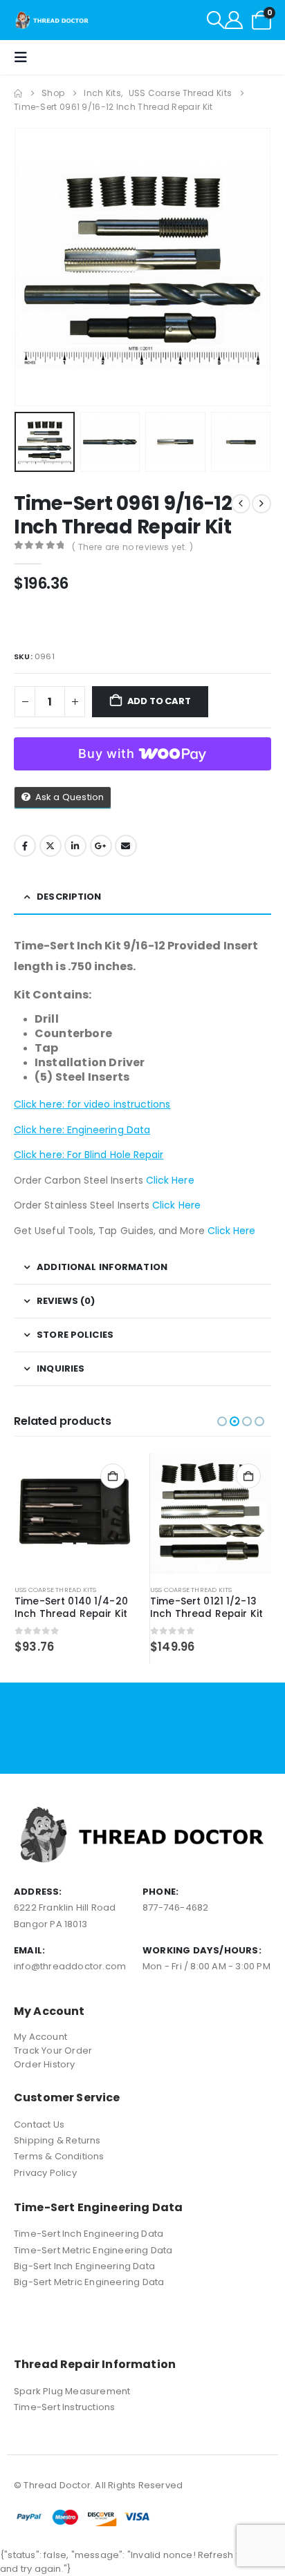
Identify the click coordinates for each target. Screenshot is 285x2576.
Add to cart (159, 701)
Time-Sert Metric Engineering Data (93, 2250)
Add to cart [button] (113, 1476)
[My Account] (234, 20)
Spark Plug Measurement (72, 2391)
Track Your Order (53, 2051)
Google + (101, 846)
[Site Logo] (52, 20)
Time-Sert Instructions (64, 2407)
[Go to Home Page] (18, 93)
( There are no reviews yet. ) (132, 547)
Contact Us (39, 2124)
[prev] (241, 504)
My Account (40, 2037)
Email (126, 846)
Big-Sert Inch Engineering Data (84, 2266)
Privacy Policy (45, 2173)
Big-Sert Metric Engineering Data (89, 2282)
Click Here (170, 1180)
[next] (261, 504)
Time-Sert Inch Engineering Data (89, 2234)
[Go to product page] (75, 1514)
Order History (45, 2064)
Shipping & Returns (57, 2140)
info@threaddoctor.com (70, 1966)
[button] (216, 20)
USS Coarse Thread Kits (55, 1590)
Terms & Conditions (59, 2156)
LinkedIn (75, 846)
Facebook (25, 846)
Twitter (50, 846)
